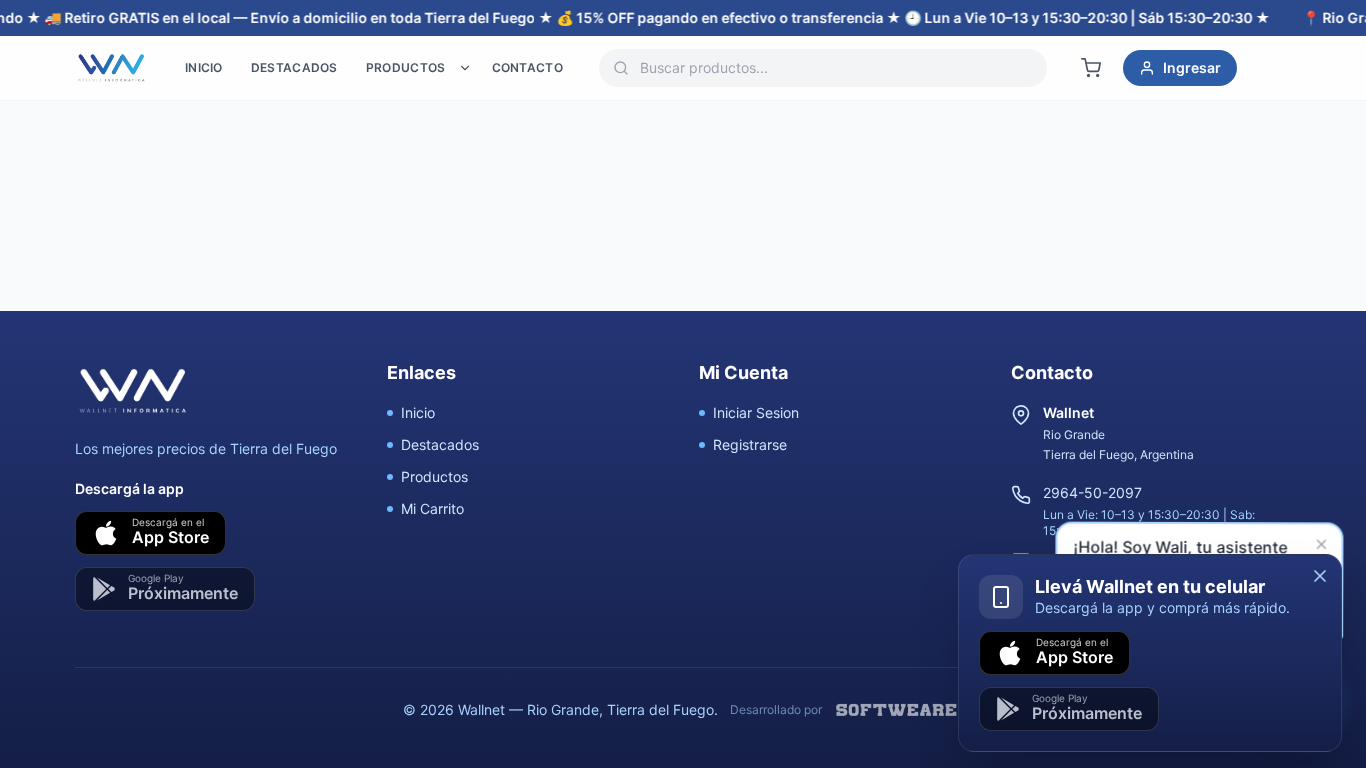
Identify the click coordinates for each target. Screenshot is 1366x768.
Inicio (418, 412)
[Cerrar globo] (1323, 547)
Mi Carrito (432, 508)
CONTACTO (527, 67)
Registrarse (750, 444)
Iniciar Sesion (756, 412)
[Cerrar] (1320, 576)
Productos (434, 476)
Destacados (440, 444)
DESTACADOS (294, 67)
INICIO (204, 67)
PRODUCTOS (406, 67)
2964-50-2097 (1092, 492)
